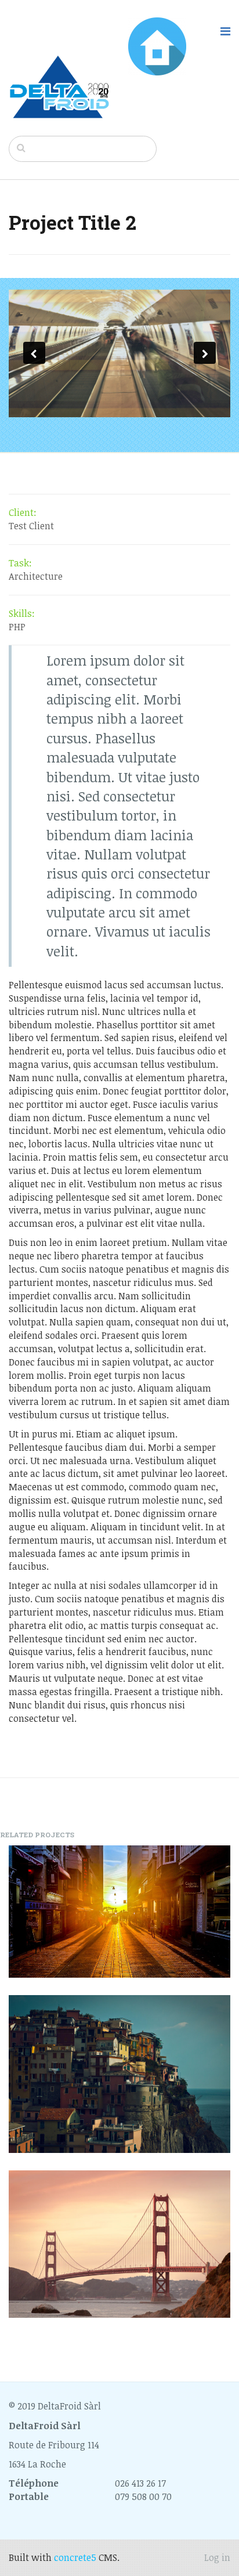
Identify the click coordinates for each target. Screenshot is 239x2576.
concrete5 (75, 2557)
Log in (217, 2557)
